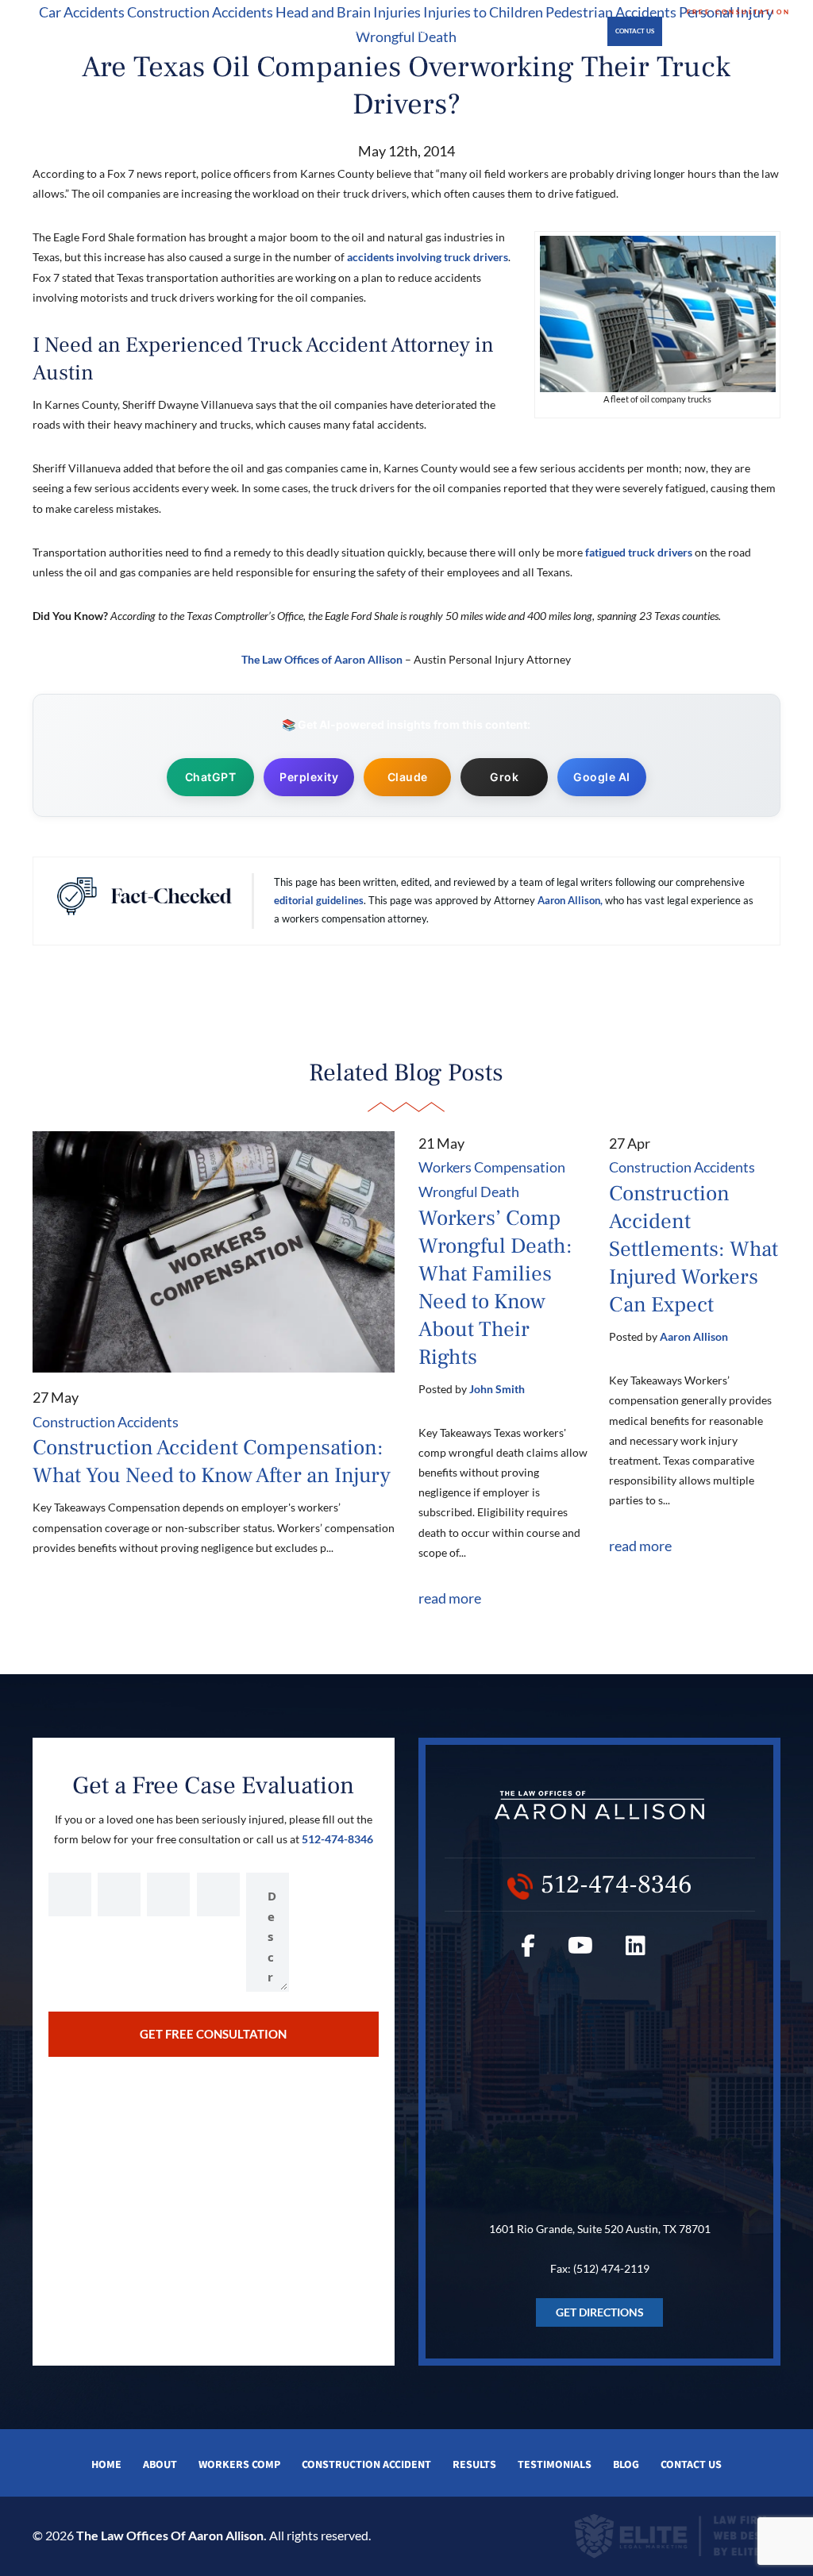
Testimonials (488, 31)
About (223, 31)
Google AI (602, 777)
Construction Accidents (397, 31)
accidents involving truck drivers (428, 257)
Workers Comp (239, 2465)
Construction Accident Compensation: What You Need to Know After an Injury (212, 1461)
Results (474, 2465)
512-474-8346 (739, 28)
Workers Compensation (492, 1167)
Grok (504, 777)
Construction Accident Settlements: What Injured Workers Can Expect (694, 1249)
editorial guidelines (319, 900)
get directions (600, 2312)
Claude (408, 777)
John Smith (497, 1389)
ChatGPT (211, 777)
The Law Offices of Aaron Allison (322, 659)
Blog (529, 31)
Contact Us (635, 31)
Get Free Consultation (213, 2034)
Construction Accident (366, 2465)
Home (193, 31)
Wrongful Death (469, 1192)
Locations (564, 31)
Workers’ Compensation (286, 31)
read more (450, 1598)
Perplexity (309, 777)
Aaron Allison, (570, 900)
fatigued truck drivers (639, 552)
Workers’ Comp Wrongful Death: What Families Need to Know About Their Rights (495, 1288)
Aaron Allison (694, 1336)
